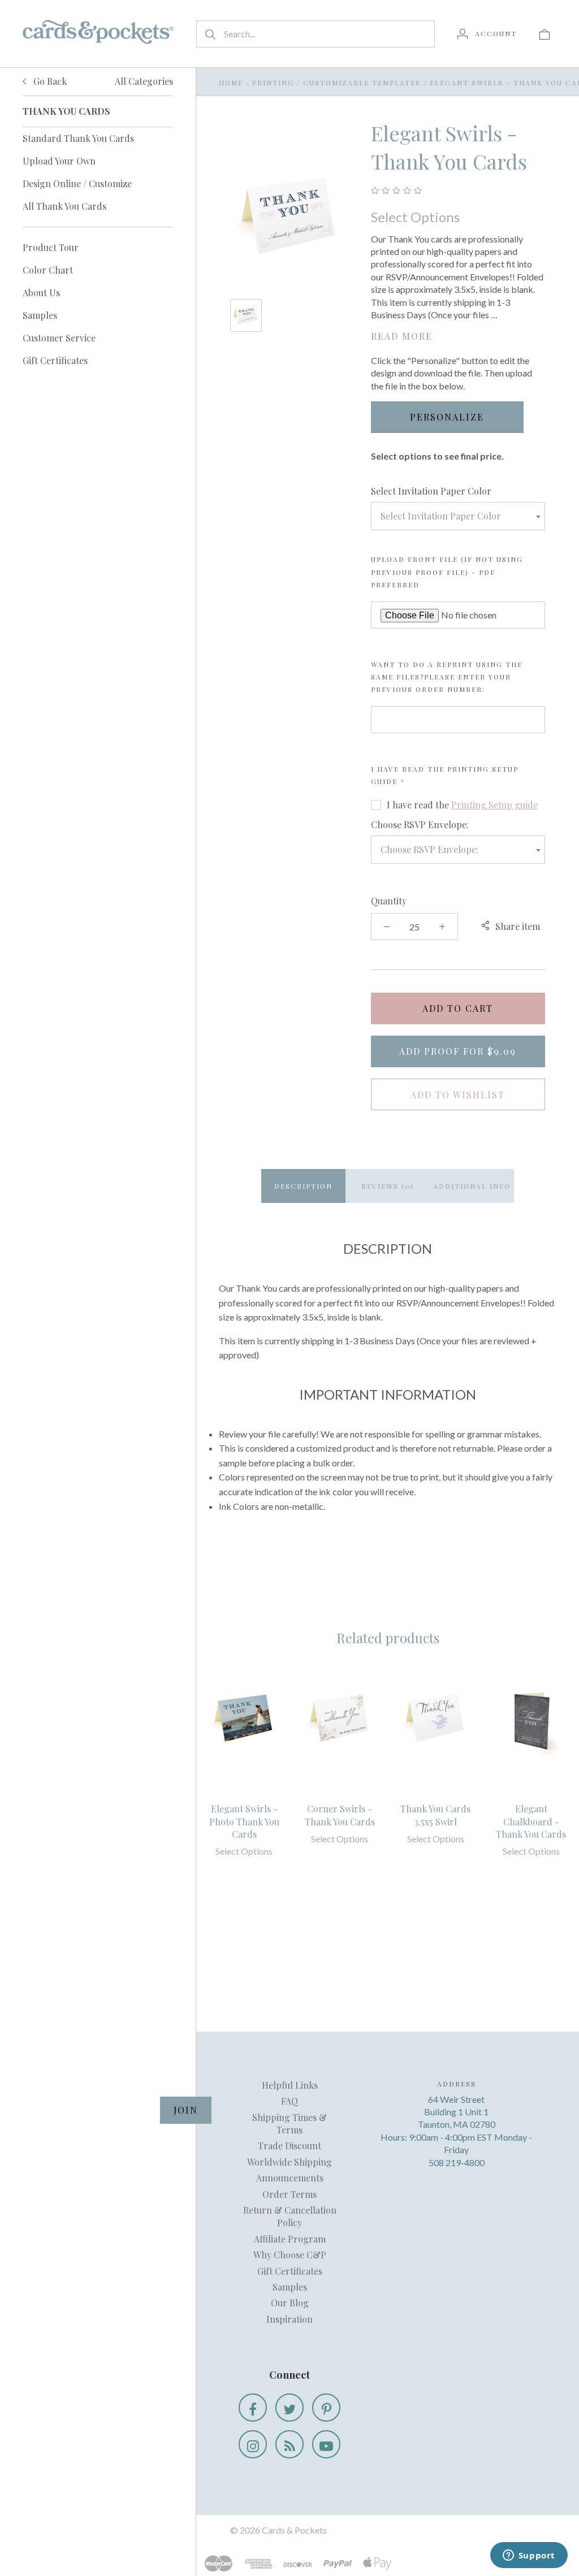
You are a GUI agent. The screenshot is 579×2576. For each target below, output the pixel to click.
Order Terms (289, 2194)
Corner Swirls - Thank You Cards (340, 1815)
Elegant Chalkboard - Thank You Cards (531, 1821)
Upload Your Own (59, 161)
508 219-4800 (457, 2162)
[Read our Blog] (289, 2444)
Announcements (290, 2178)
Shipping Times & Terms (289, 2123)
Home (231, 83)
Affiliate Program (290, 2239)
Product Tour (51, 247)
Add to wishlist (458, 1095)
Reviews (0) (388, 1186)
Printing (273, 83)
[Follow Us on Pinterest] (326, 2408)
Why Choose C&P (290, 2255)
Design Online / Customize (77, 183)
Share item (518, 926)
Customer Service (59, 338)
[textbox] (458, 516)
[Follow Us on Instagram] (253, 2444)
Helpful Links (290, 2085)
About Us (41, 293)
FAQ (289, 2101)
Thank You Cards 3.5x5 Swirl (435, 1815)
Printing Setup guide (494, 805)
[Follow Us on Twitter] (289, 2408)
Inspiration (289, 2319)
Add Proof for (458, 1051)
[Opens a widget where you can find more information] (529, 2556)
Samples (40, 315)
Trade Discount (289, 2146)
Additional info (472, 1186)
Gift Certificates (55, 360)
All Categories (144, 81)
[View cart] (545, 33)
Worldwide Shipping (289, 2162)
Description (303, 1186)
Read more (402, 336)
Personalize (447, 417)
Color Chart (48, 270)
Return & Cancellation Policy (290, 2216)
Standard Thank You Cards (78, 138)
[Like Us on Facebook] (253, 2408)
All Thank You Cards (64, 206)
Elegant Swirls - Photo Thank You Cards (244, 1821)
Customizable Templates (362, 83)
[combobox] (458, 516)
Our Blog (290, 2303)
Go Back (49, 81)
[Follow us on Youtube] (326, 2444)
